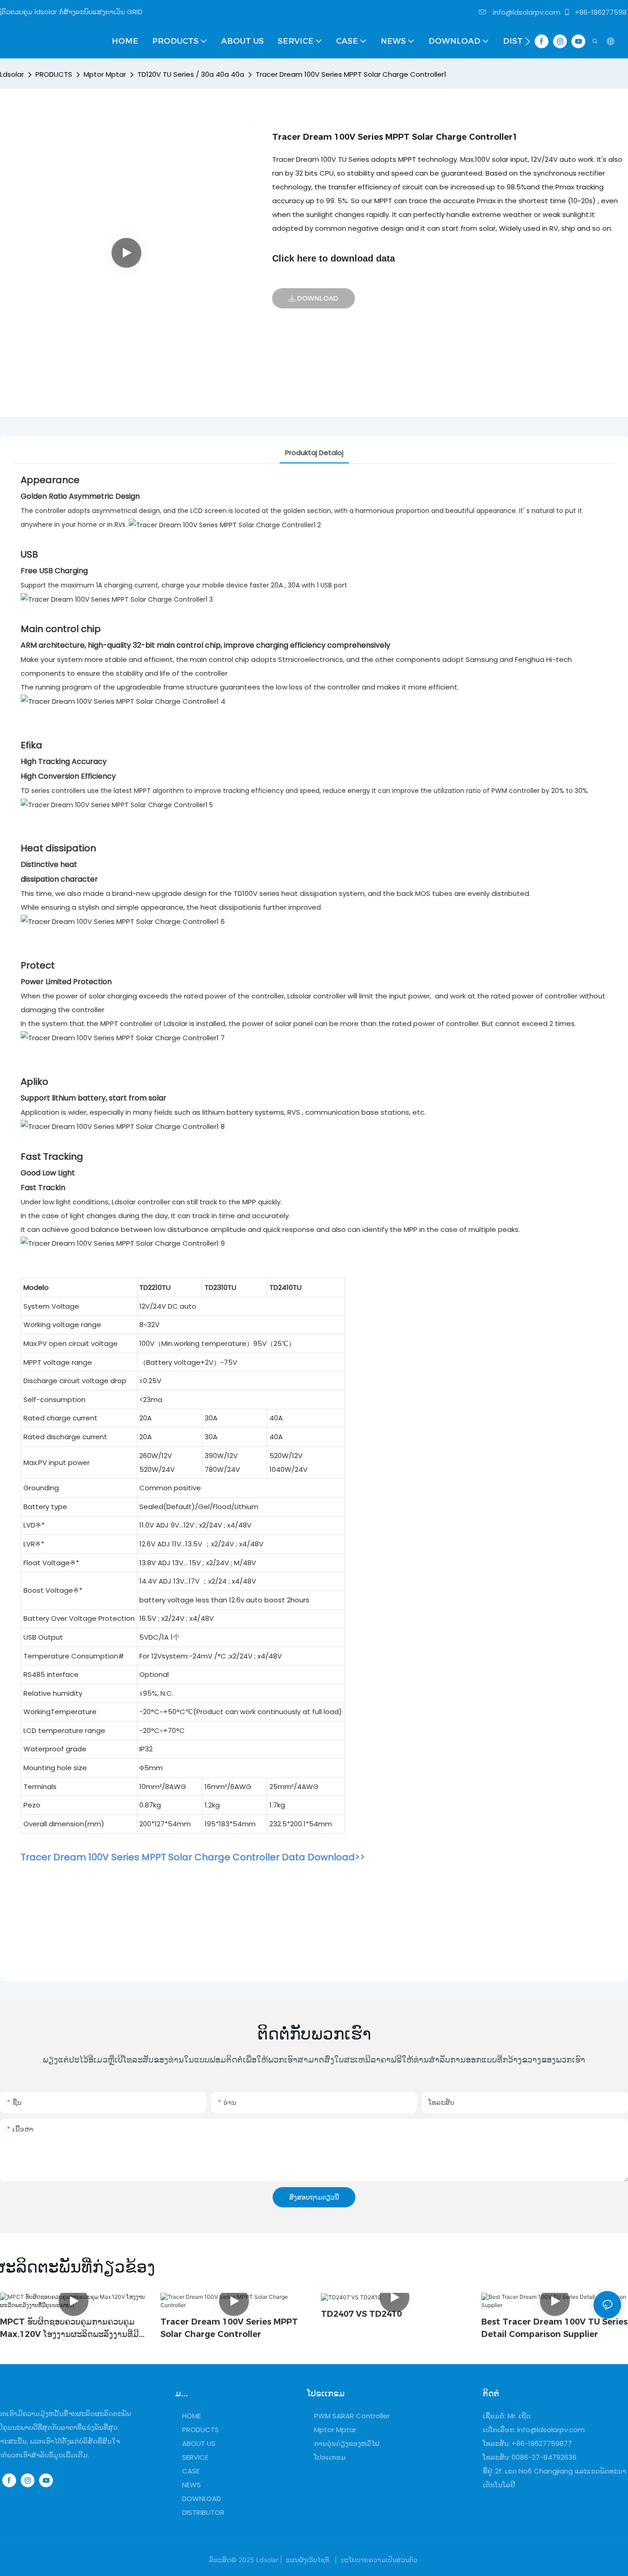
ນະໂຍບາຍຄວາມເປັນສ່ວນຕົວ (379, 2560)
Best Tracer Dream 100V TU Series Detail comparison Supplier (554, 2328)
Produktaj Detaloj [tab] (314, 453)
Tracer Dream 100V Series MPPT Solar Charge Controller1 (351, 74)
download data (363, 258)
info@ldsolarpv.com (526, 12)
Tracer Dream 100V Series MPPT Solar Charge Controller (229, 2328)
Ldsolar (12, 74)
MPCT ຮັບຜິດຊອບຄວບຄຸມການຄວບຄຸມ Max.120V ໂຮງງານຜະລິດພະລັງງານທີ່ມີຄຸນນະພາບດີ (69, 2329)
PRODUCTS (54, 74)
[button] (528, 41)
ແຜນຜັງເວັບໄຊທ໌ (308, 2560)
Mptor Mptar (105, 74)
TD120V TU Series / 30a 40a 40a (191, 74)
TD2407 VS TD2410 (361, 2314)
